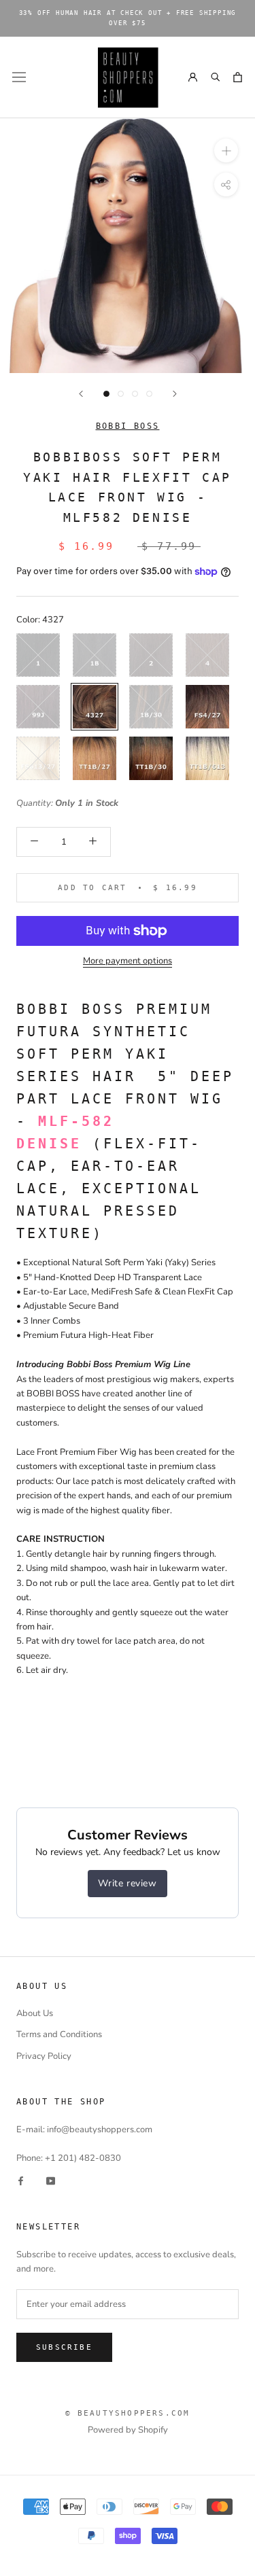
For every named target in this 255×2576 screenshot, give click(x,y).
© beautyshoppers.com (128, 2413)
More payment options (128, 961)
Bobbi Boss (128, 426)
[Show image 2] (121, 394)
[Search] (215, 77)
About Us (35, 2013)
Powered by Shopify (128, 2430)
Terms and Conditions (59, 2034)
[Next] (175, 394)
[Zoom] (226, 151)
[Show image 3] (135, 394)
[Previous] (81, 394)
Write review (127, 1883)
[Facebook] (21, 2181)
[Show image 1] (106, 394)
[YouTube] (51, 2181)
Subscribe (64, 2347)
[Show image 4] (149, 394)
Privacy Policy (44, 2056)
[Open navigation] (19, 77)
